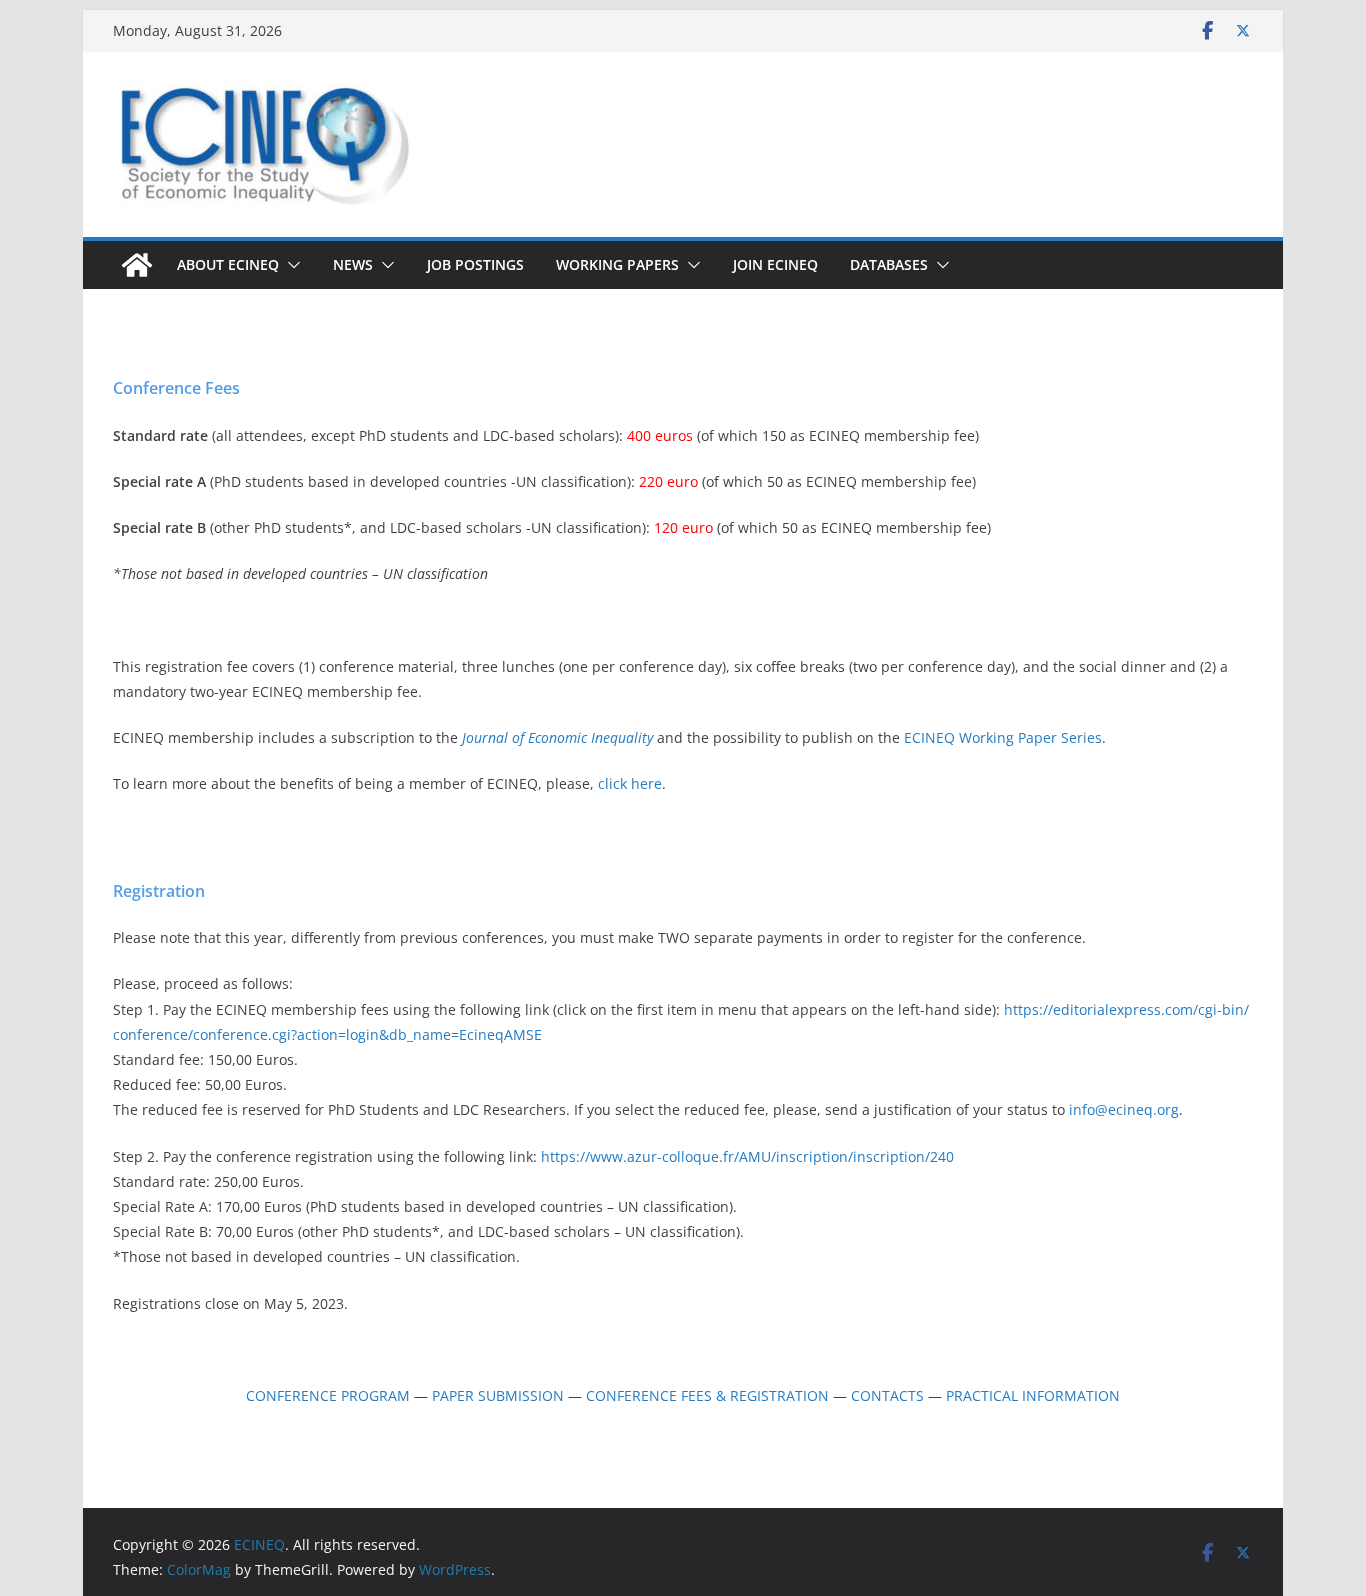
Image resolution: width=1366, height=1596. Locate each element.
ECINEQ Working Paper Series (1003, 737)
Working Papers (617, 264)
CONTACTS (887, 1395)
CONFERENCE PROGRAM (328, 1395)
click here (630, 783)
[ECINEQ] (137, 265)
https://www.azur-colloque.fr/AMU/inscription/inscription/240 (747, 1156)
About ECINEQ (228, 264)
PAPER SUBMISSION (498, 1395)
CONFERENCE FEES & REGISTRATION (707, 1395)
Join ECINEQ (775, 264)
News (353, 264)
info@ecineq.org (1124, 1109)
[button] (290, 265)
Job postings (475, 264)
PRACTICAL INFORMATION (1033, 1395)
